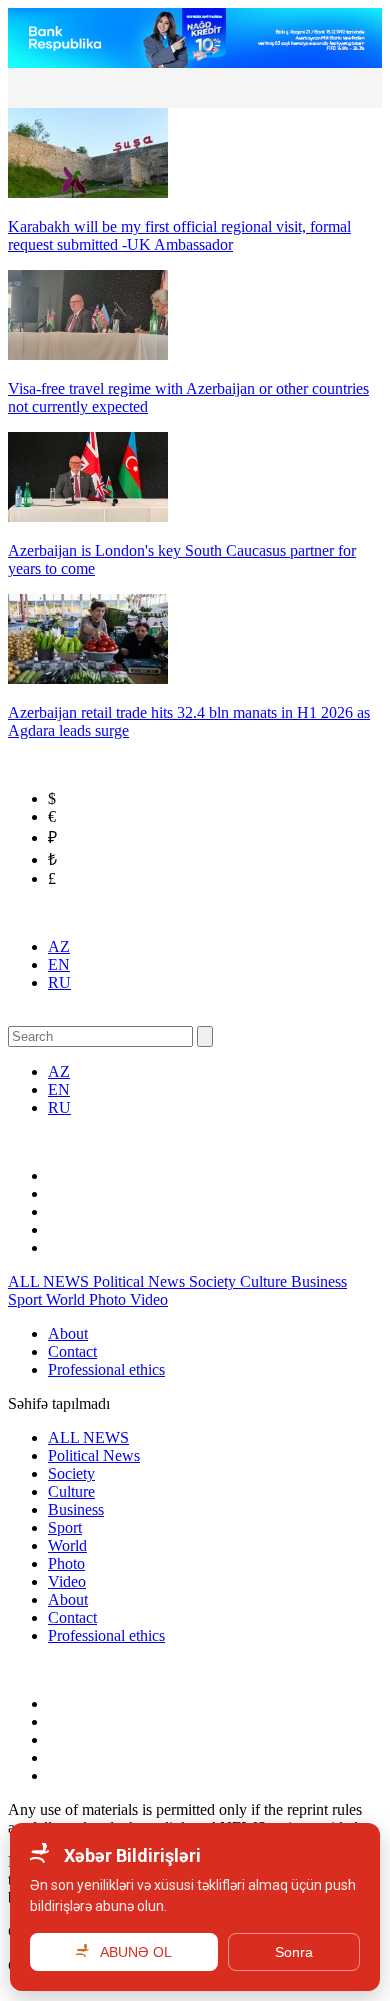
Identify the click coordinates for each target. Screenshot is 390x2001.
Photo (109, 1299)
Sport (27, 1299)
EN (59, 964)
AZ (59, 946)
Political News (141, 1281)
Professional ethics (106, 1369)
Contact (72, 1351)
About (68, 1333)
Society (214, 1281)
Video (149, 1299)
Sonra (294, 1952)
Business (319, 1281)
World (67, 1299)
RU (59, 982)
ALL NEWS (50, 1281)
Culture (265, 1281)
